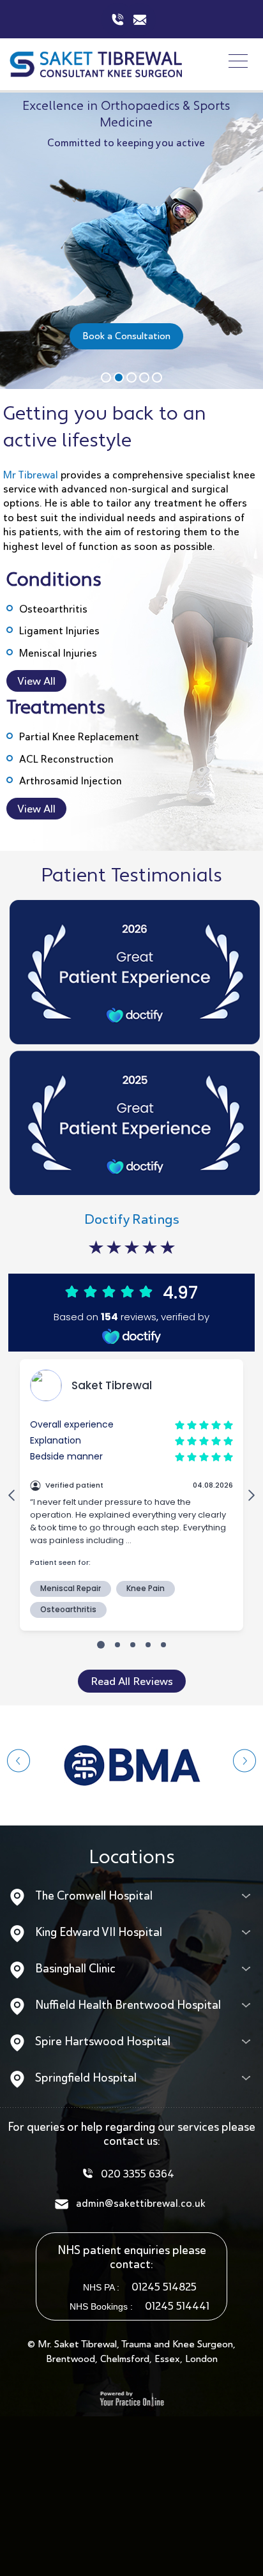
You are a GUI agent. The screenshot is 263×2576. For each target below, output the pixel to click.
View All (36, 681)
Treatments (56, 709)
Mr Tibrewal (31, 475)
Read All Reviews (132, 1681)
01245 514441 (177, 2306)
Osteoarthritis (53, 609)
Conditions (54, 581)
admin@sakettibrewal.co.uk (139, 19)
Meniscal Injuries (58, 653)
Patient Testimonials (131, 877)
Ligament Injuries (59, 631)
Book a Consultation (126, 336)
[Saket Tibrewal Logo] (96, 63)
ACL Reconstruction (66, 759)
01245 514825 (164, 2287)
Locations (132, 1858)
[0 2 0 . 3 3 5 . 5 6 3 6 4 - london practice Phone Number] (118, 19)
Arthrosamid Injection (71, 781)
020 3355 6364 (138, 2174)
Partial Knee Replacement (79, 737)
